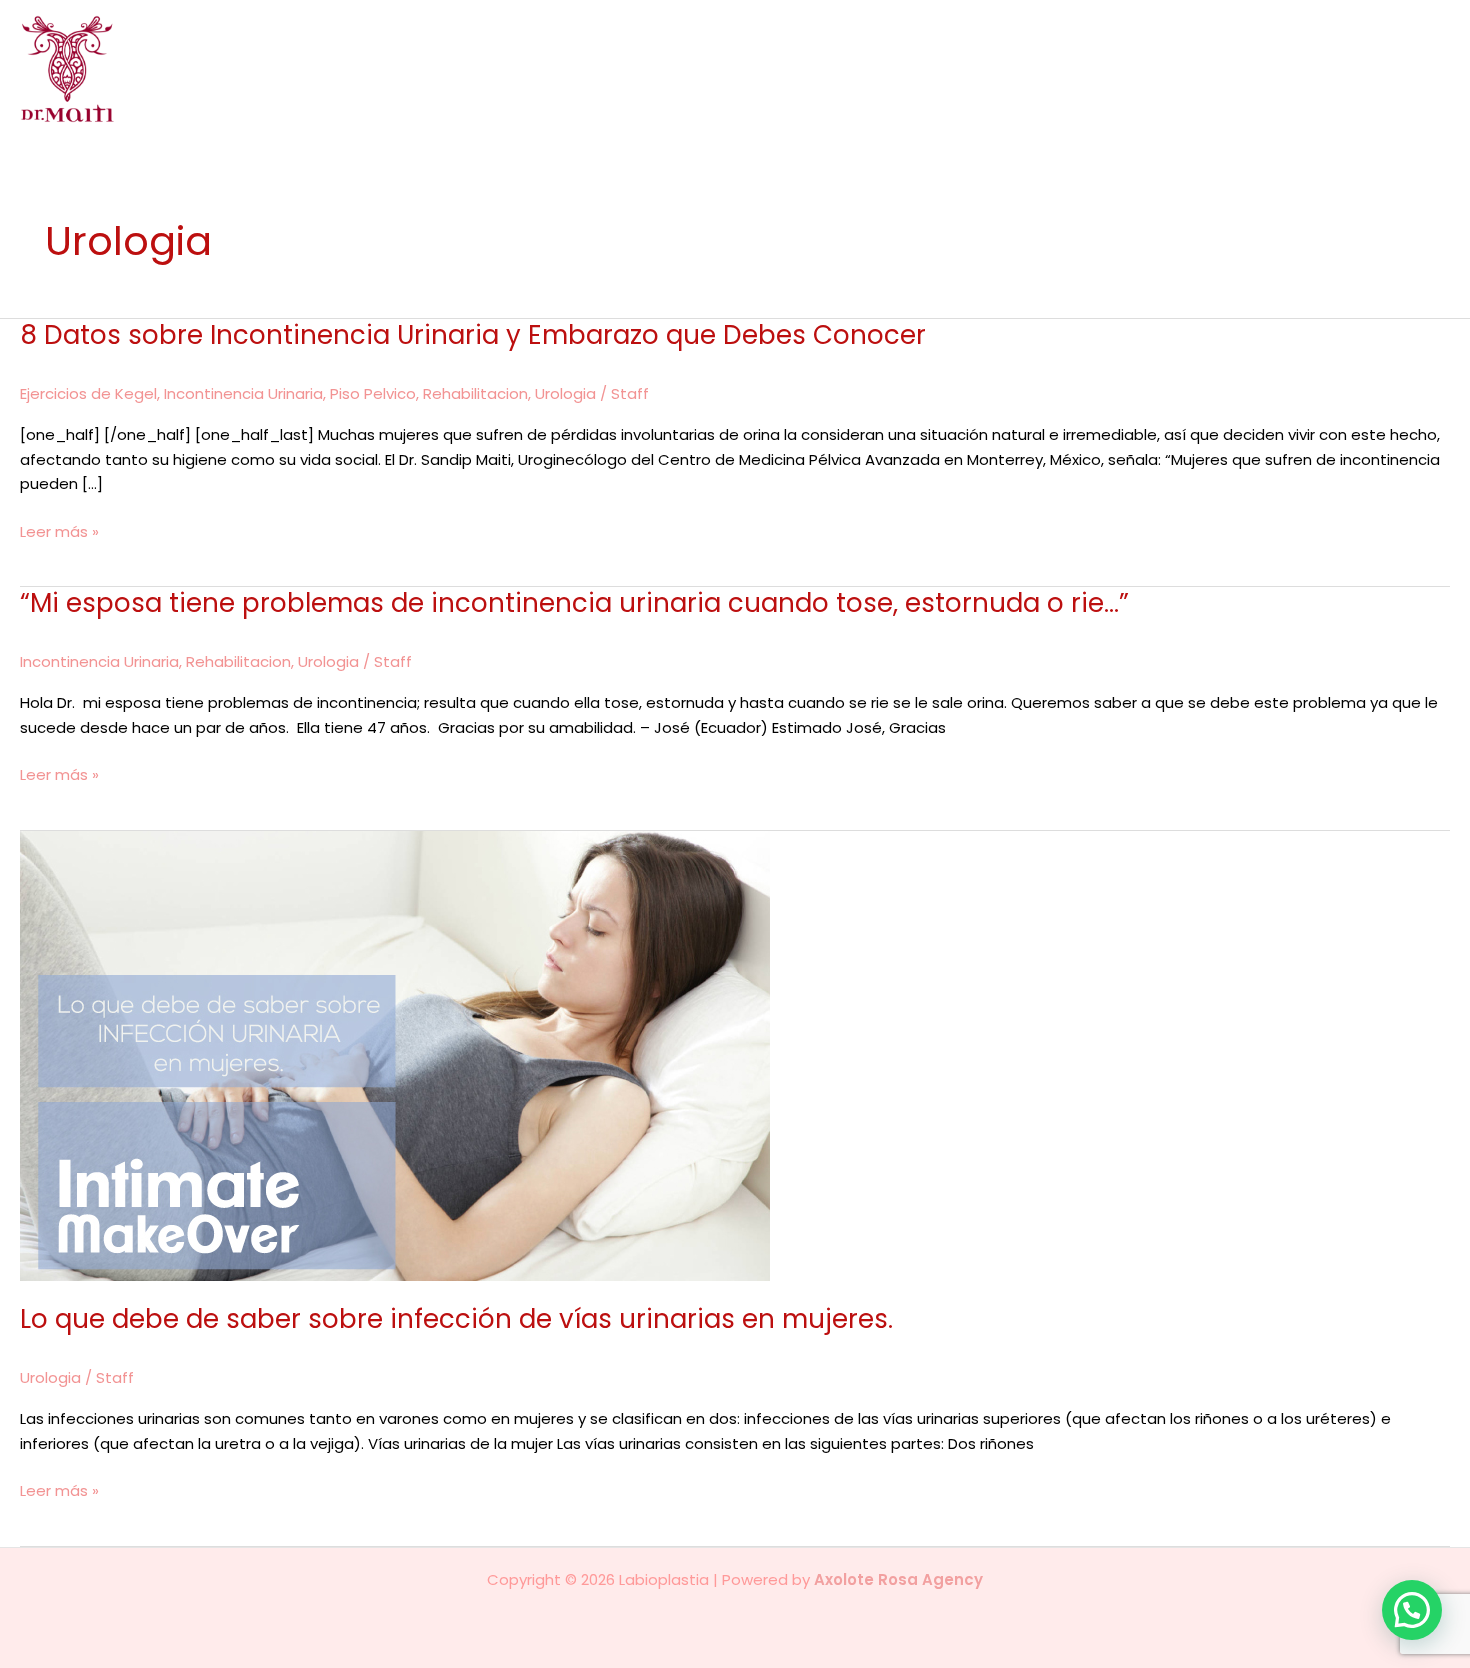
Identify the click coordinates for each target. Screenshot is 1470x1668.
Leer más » (59, 532)
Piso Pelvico (373, 393)
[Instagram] (1439, 69)
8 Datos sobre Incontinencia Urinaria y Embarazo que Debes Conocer (473, 335)
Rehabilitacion (475, 393)
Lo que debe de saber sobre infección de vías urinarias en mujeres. (456, 1319)
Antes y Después (1125, 68)
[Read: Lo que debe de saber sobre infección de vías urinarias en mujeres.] (395, 1054)
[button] (1023, 69)
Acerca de (680, 68)
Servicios (981, 68)
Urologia (565, 393)
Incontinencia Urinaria (243, 393)
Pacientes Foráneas (1292, 68)
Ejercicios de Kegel (88, 393)
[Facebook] (1411, 69)
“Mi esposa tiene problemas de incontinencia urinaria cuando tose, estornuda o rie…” (574, 603)
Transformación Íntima (834, 68)
